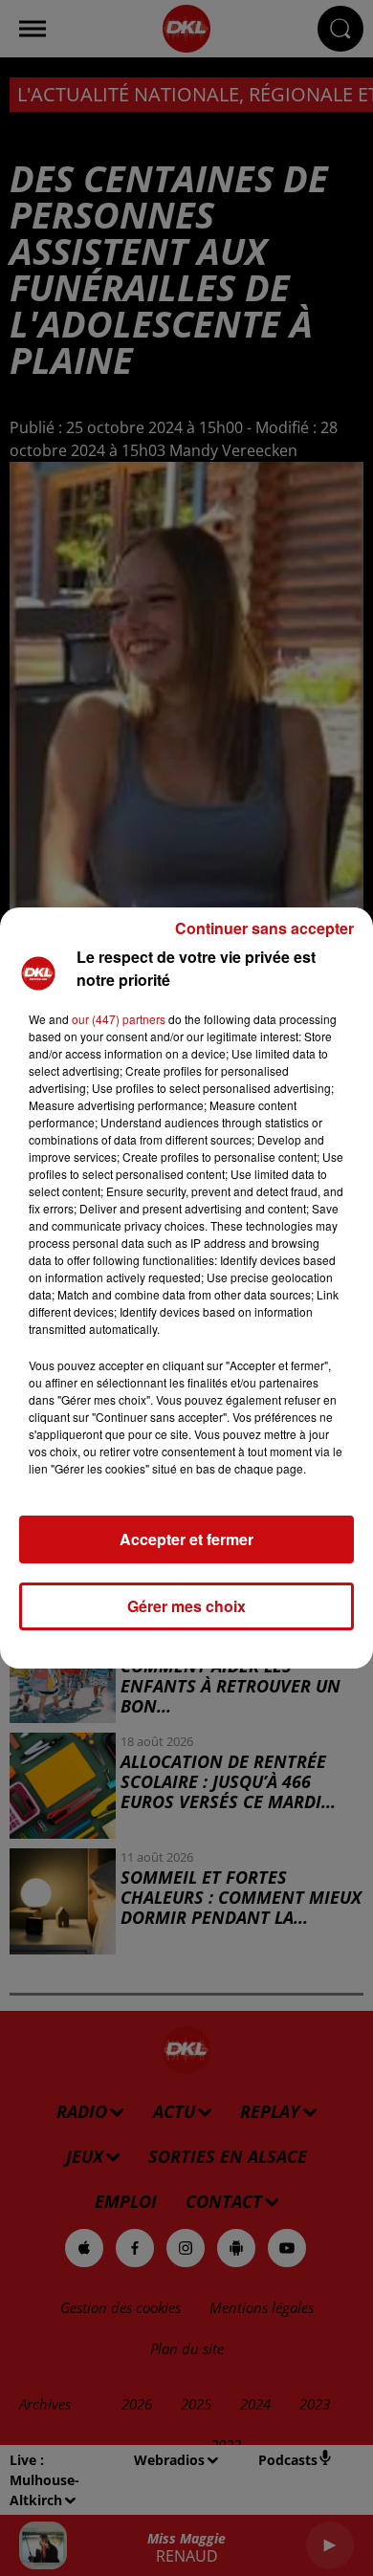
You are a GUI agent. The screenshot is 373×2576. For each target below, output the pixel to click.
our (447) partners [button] (119, 1019)
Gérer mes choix (186, 1606)
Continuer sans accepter (264, 928)
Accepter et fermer (186, 1539)
